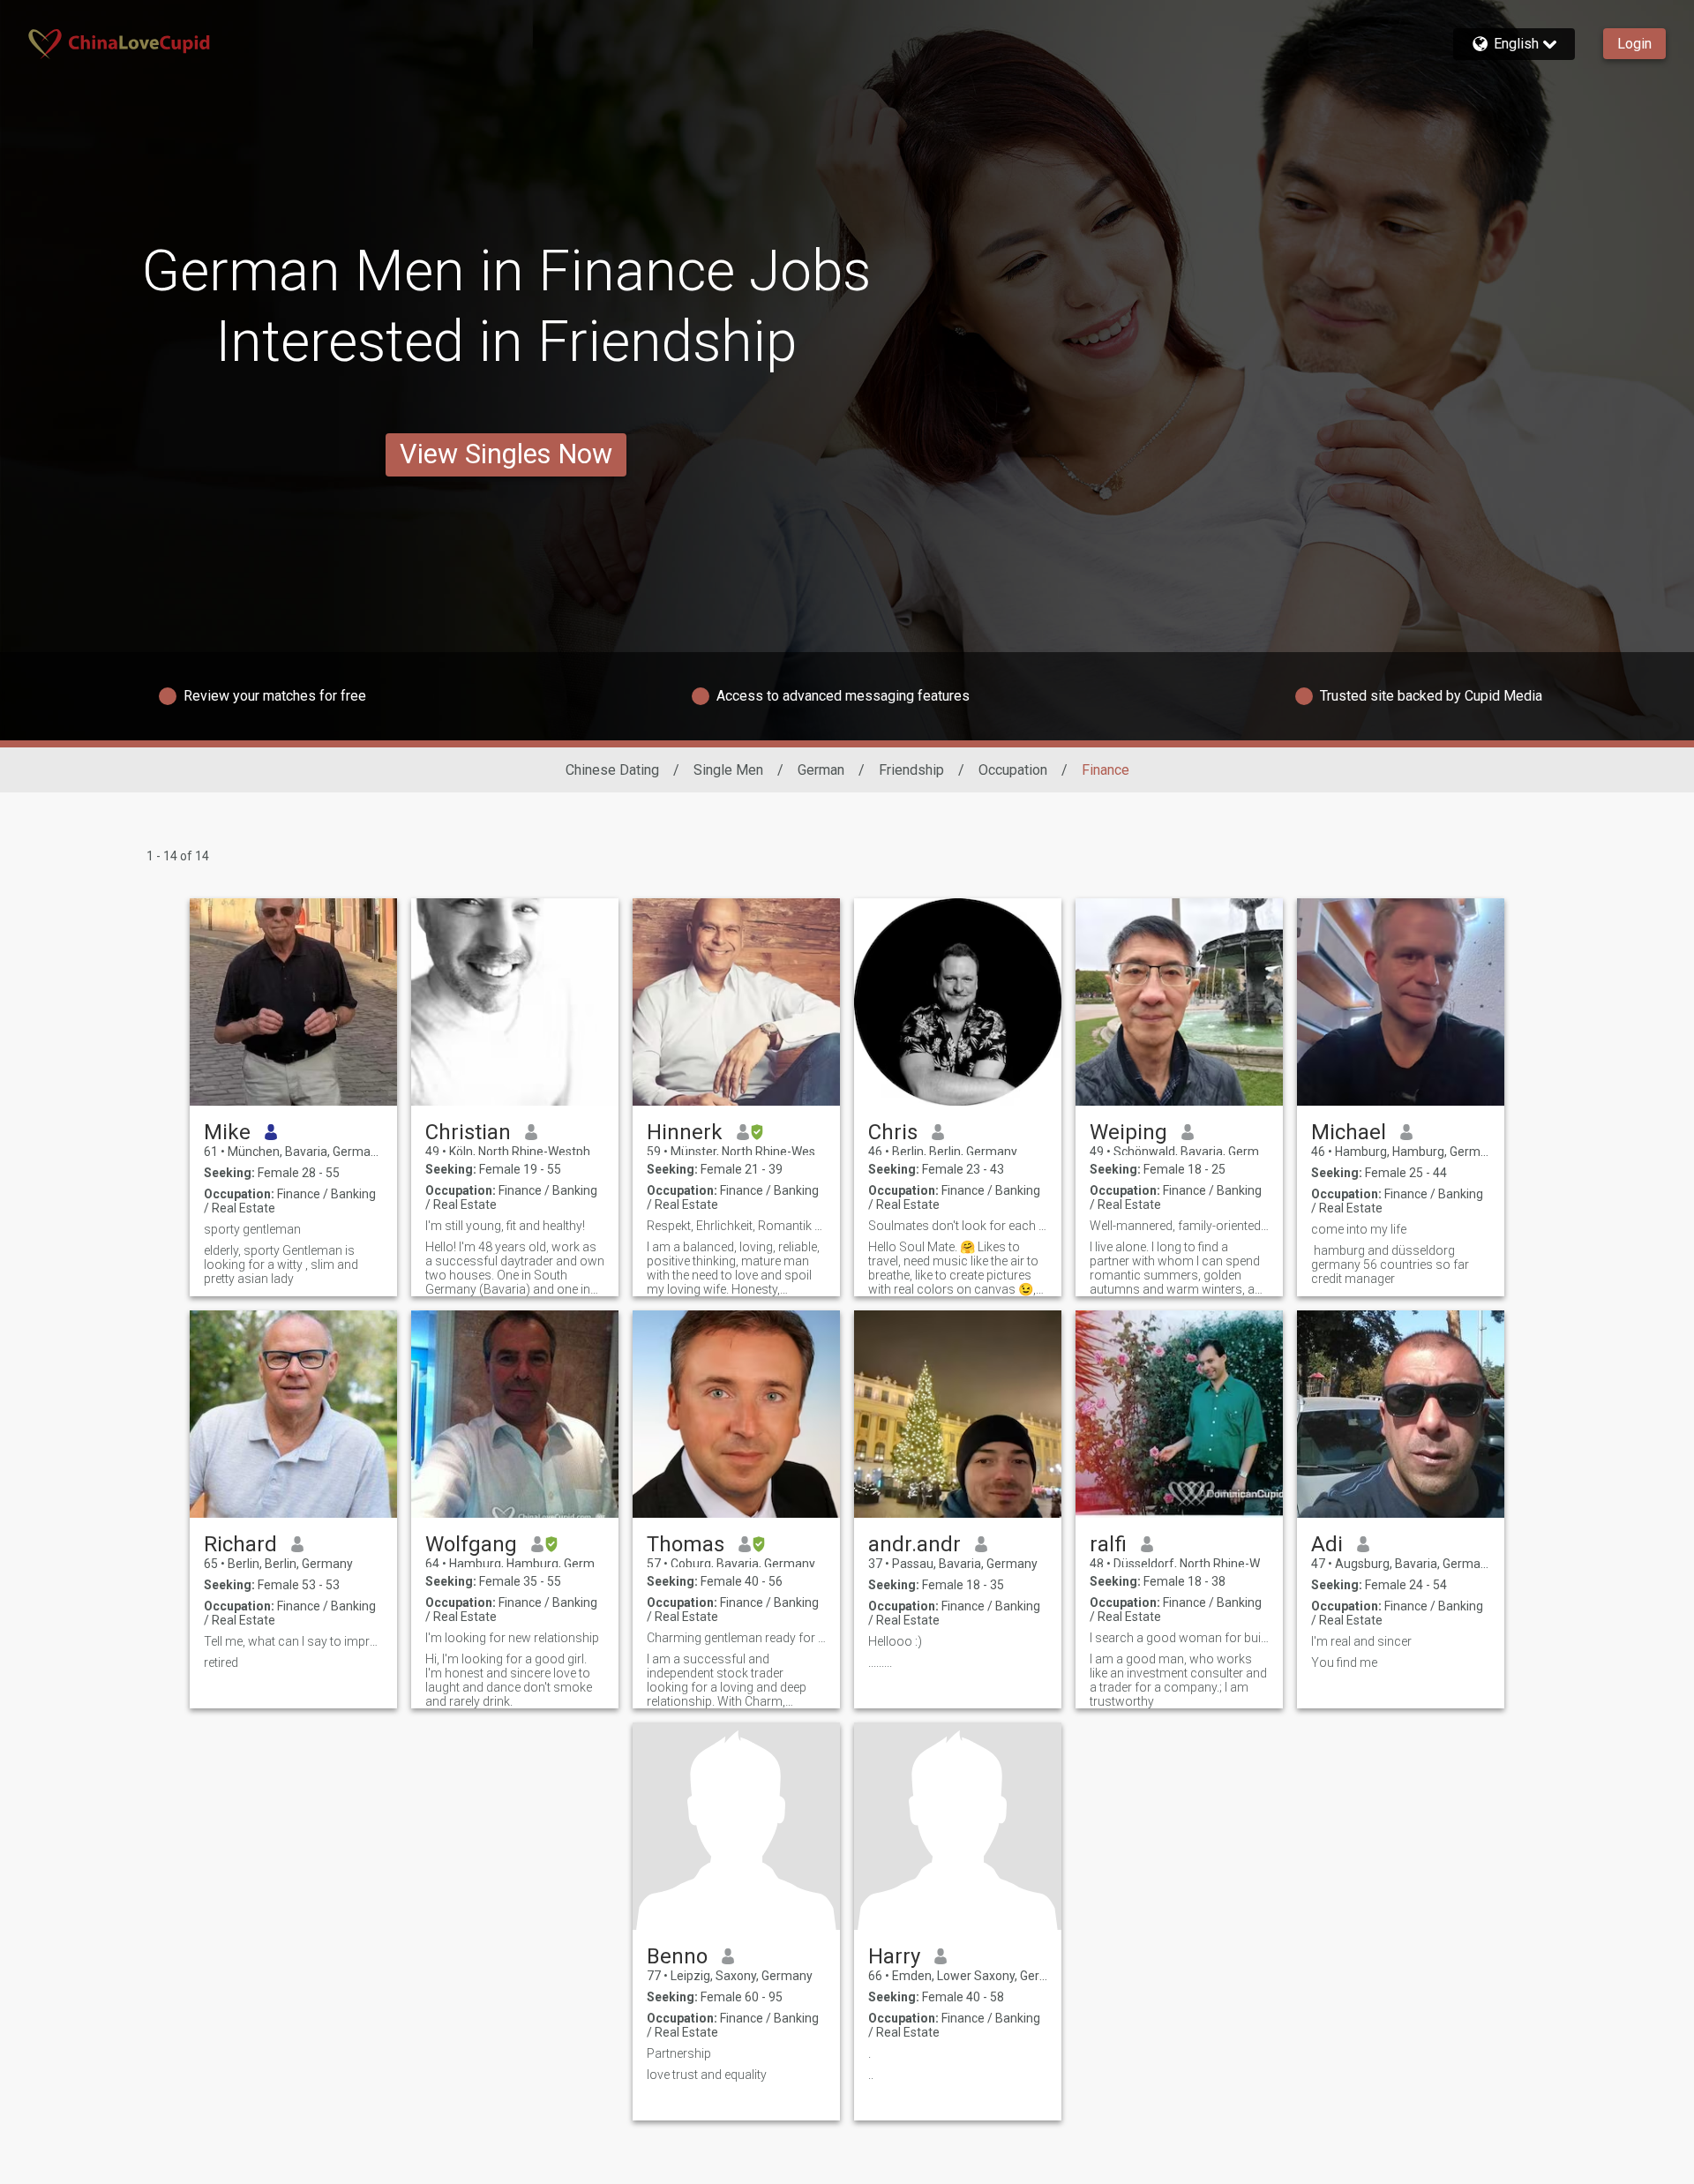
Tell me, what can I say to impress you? (293, 1641)
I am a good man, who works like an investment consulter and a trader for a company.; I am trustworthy (1178, 1680)
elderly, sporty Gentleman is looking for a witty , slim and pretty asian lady (281, 1265)
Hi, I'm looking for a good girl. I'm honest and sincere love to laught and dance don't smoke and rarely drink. (509, 1680)
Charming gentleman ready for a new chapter (736, 1638)
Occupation (1013, 770)
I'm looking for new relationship (512, 1638)
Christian (468, 1132)
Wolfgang (471, 1544)
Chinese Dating (612, 770)
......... (880, 1662)
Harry (894, 1956)
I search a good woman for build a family (1179, 1638)
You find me (1344, 1662)
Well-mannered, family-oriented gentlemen (1179, 1226)
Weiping (1128, 1132)
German (821, 770)
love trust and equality (707, 2075)
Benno (677, 1956)
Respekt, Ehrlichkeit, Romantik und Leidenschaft (736, 1226)
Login (1634, 44)
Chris (893, 1132)
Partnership (679, 2053)
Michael (1349, 1132)
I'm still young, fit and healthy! (505, 1226)
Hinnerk (685, 1132)
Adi (1327, 1544)
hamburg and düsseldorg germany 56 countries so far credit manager (1390, 1265)
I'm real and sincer (1361, 1641)
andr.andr (914, 1544)
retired (221, 1662)
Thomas (686, 1544)
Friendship (911, 770)
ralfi (1108, 1544)
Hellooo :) (895, 1641)
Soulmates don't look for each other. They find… (958, 1226)
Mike (227, 1132)
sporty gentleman (252, 1229)
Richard (240, 1544)
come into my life (1359, 1229)
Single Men (728, 770)
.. (871, 2075)
